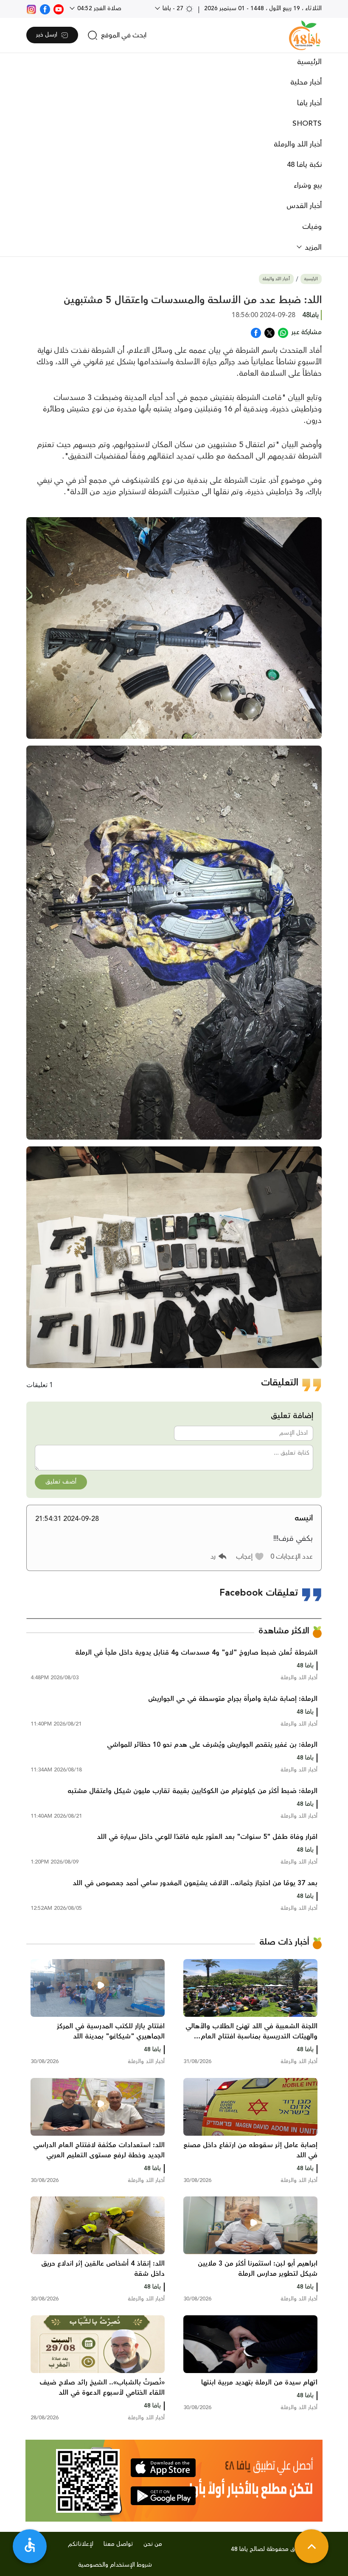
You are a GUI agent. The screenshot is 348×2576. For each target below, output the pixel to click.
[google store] (163, 2496)
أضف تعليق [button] (61, 1482)
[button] (250, 1557)
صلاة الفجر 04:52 (98, 8)
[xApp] (269, 332)
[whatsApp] (283, 332)
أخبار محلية (306, 82)
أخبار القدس (304, 206)
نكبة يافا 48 (304, 165)
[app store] (163, 2468)
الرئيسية (309, 62)
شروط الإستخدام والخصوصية (115, 2565)
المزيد (312, 248)
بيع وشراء (308, 186)
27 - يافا (173, 8)
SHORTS (307, 124)
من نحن (153, 2544)
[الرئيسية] (305, 35)
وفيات (312, 227)
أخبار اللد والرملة (298, 144)
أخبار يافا (309, 103)
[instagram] (31, 8)
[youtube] (59, 8)
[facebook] (45, 8)
